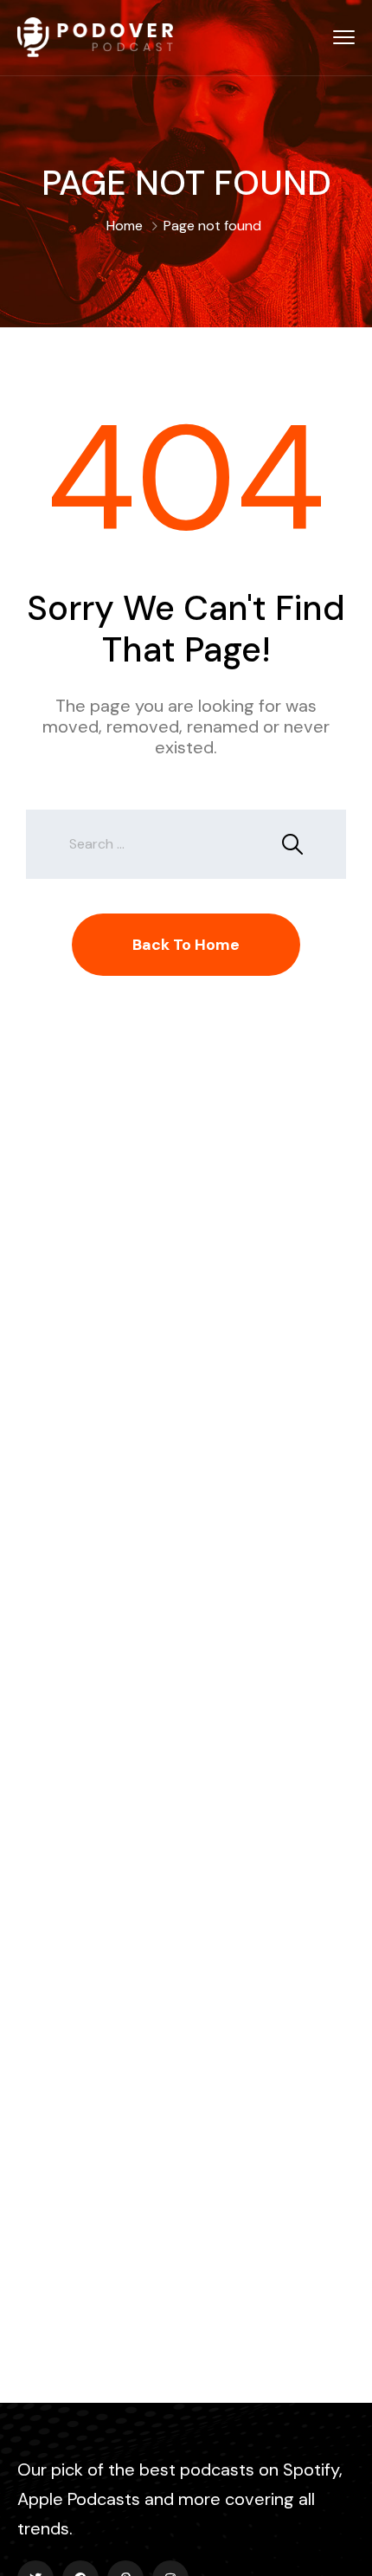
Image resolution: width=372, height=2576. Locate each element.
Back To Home (186, 945)
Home (125, 226)
